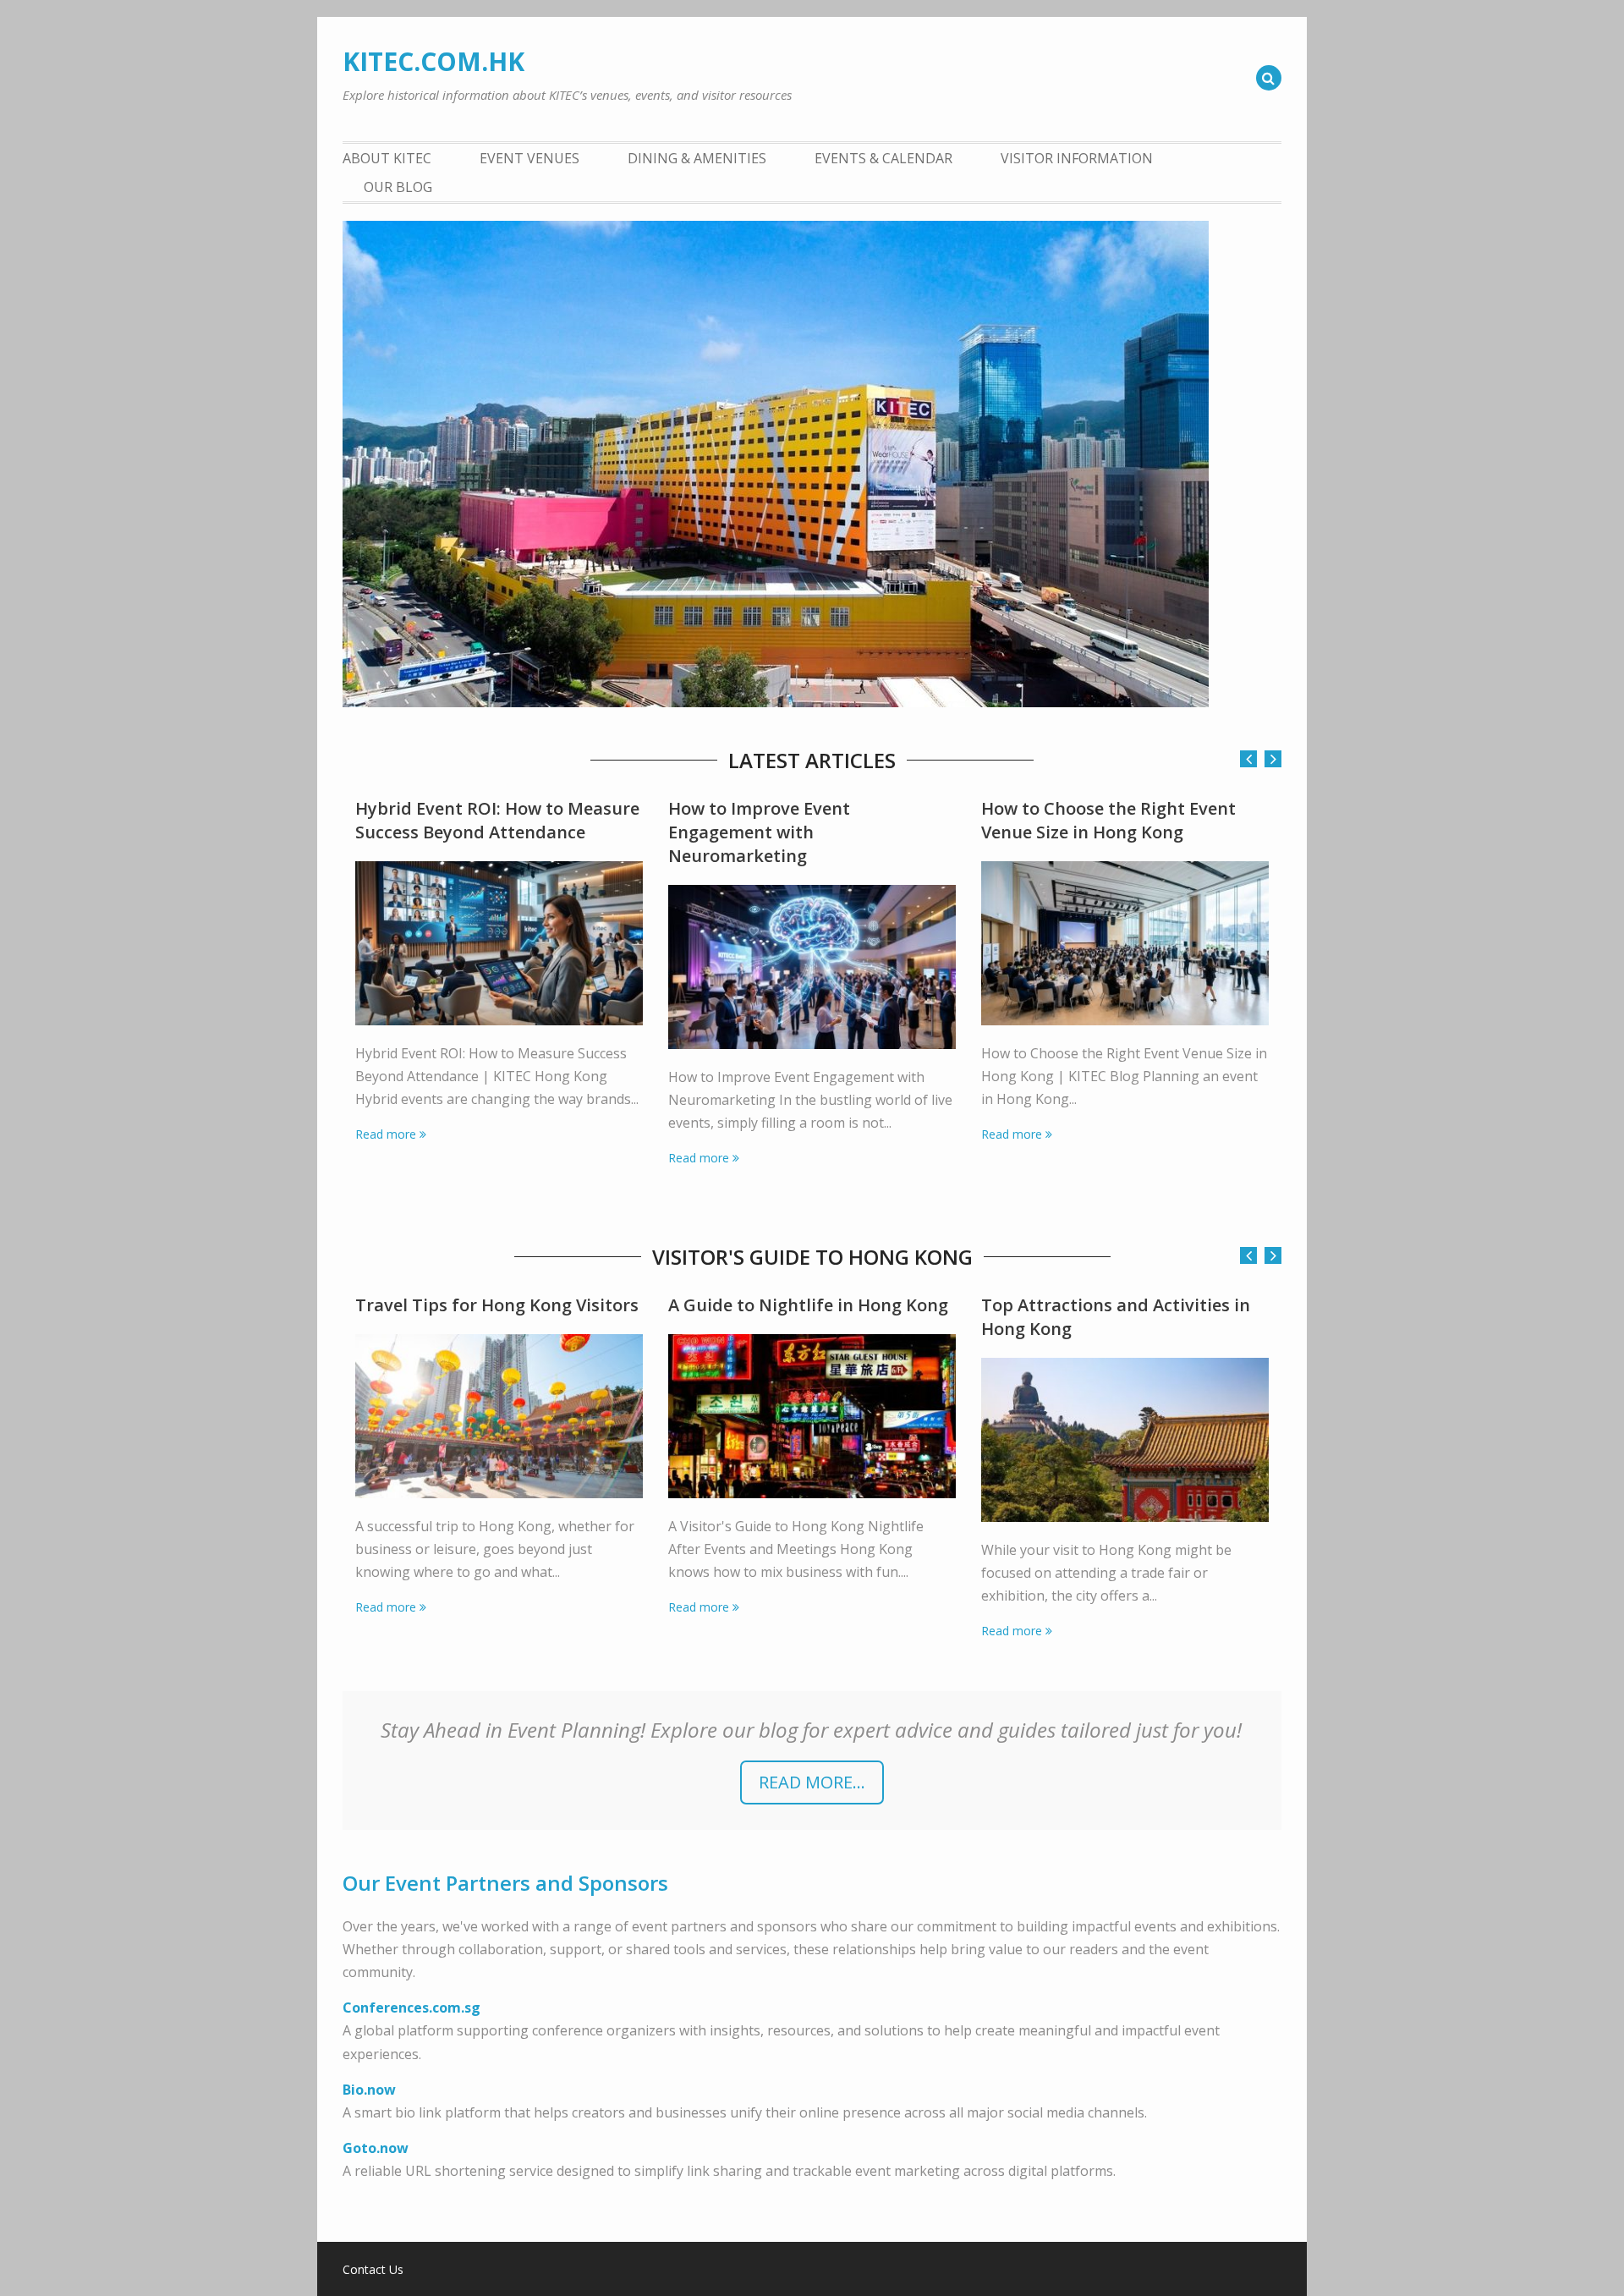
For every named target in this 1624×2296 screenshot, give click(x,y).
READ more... (812, 1782)
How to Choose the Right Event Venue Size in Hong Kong (1108, 820)
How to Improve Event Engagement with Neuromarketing (759, 832)
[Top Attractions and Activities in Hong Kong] (1125, 1440)
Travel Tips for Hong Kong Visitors (497, 1305)
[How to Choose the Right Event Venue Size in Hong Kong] (1125, 943)
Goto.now (376, 2148)
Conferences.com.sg (411, 2008)
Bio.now (369, 2090)
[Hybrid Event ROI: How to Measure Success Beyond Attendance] (499, 943)
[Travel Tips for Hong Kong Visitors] (499, 1416)
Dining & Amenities (697, 158)
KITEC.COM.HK (433, 61)
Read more (386, 1134)
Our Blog (398, 187)
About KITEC (387, 158)
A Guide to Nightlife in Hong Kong (808, 1305)
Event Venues (529, 158)
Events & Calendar (883, 158)
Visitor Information (1077, 158)
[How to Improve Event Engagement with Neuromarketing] (812, 967)
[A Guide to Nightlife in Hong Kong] (812, 1416)
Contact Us (373, 2270)
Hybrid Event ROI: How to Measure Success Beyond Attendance (497, 820)
